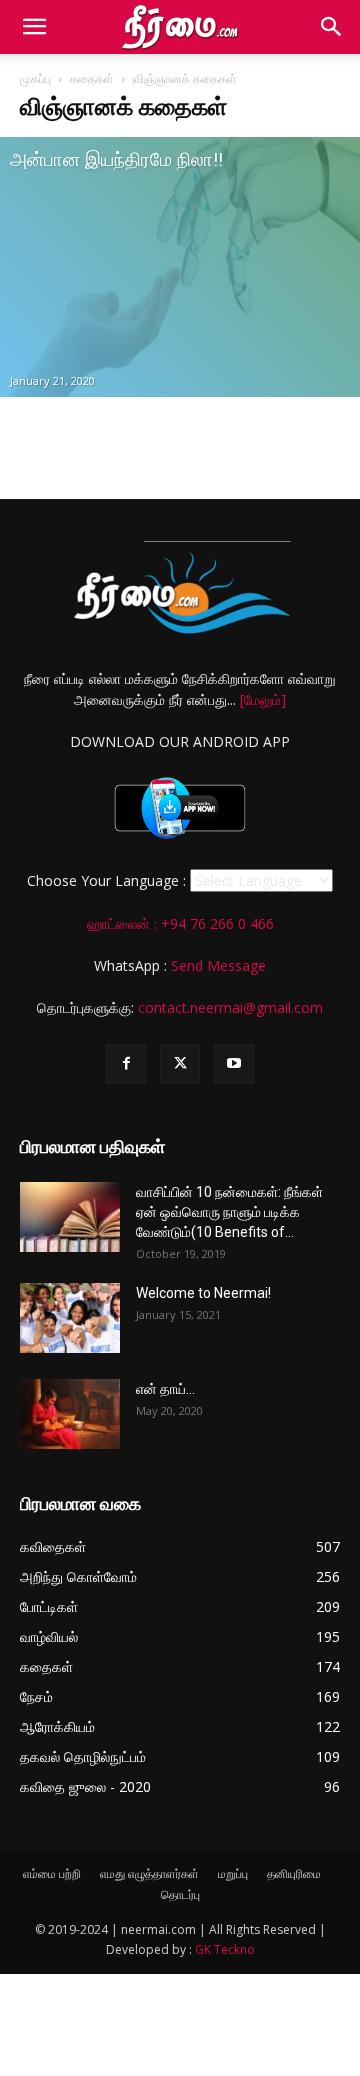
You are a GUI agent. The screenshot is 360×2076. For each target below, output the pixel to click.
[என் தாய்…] (70, 1414)
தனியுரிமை (294, 1873)
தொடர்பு (180, 1894)
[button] (34, 27)
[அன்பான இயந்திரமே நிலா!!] (180, 267)
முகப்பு (35, 78)
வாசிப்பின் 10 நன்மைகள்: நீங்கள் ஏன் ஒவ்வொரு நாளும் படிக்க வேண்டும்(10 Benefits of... (229, 1212)
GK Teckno (225, 1949)
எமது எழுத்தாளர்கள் (149, 1873)
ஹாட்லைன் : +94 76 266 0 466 (180, 923)
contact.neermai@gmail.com (230, 1007)
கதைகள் (92, 78)
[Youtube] (234, 1064)
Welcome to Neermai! (203, 1293)
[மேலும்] (263, 699)
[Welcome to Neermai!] (70, 1318)
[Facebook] (126, 1064)
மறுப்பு (233, 1873)
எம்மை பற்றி (52, 1873)
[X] (180, 1064)
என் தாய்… (165, 1389)
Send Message (218, 965)
